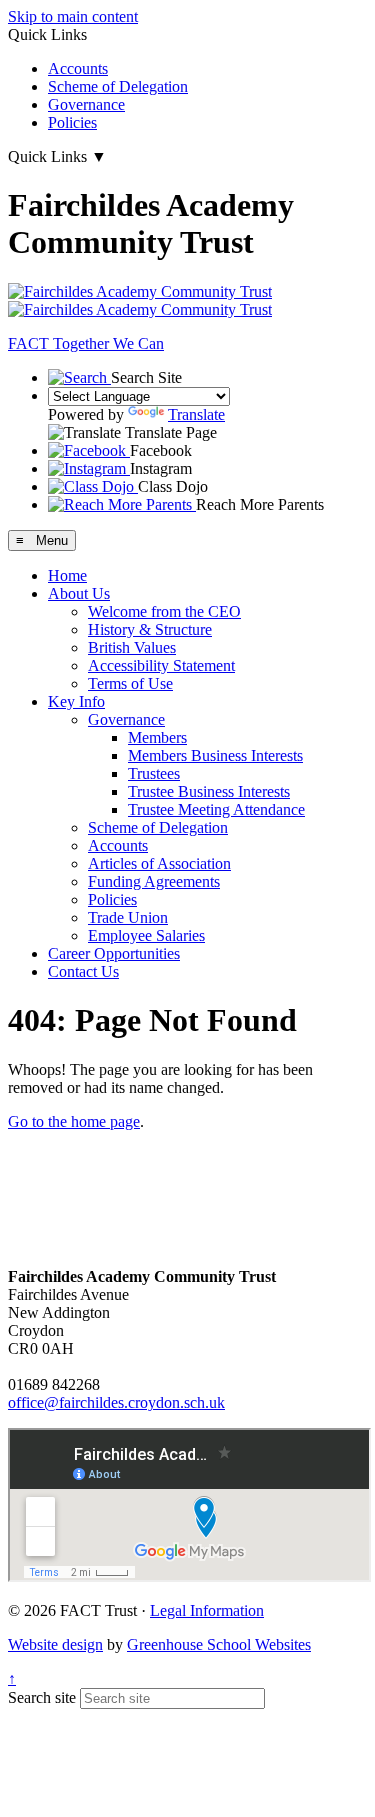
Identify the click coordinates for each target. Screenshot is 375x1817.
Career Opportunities (114, 953)
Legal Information (207, 1610)
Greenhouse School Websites (219, 1644)
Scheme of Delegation (118, 86)
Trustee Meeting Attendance (216, 809)
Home (67, 575)
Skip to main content (73, 16)
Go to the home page (74, 1121)
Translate (196, 414)
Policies (72, 122)
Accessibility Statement (161, 665)
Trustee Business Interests (209, 791)
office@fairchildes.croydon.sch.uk (116, 1402)
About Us (79, 593)
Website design (55, 1644)
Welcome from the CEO (164, 611)
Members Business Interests (215, 755)
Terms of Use (130, 683)
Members (157, 737)
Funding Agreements (154, 881)
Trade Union (128, 917)
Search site (42, 1697)
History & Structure (150, 629)
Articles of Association (159, 863)
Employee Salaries (146, 935)
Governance (86, 104)
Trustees (154, 773)
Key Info (76, 701)
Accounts (78, 68)
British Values (132, 647)
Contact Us (83, 971)
